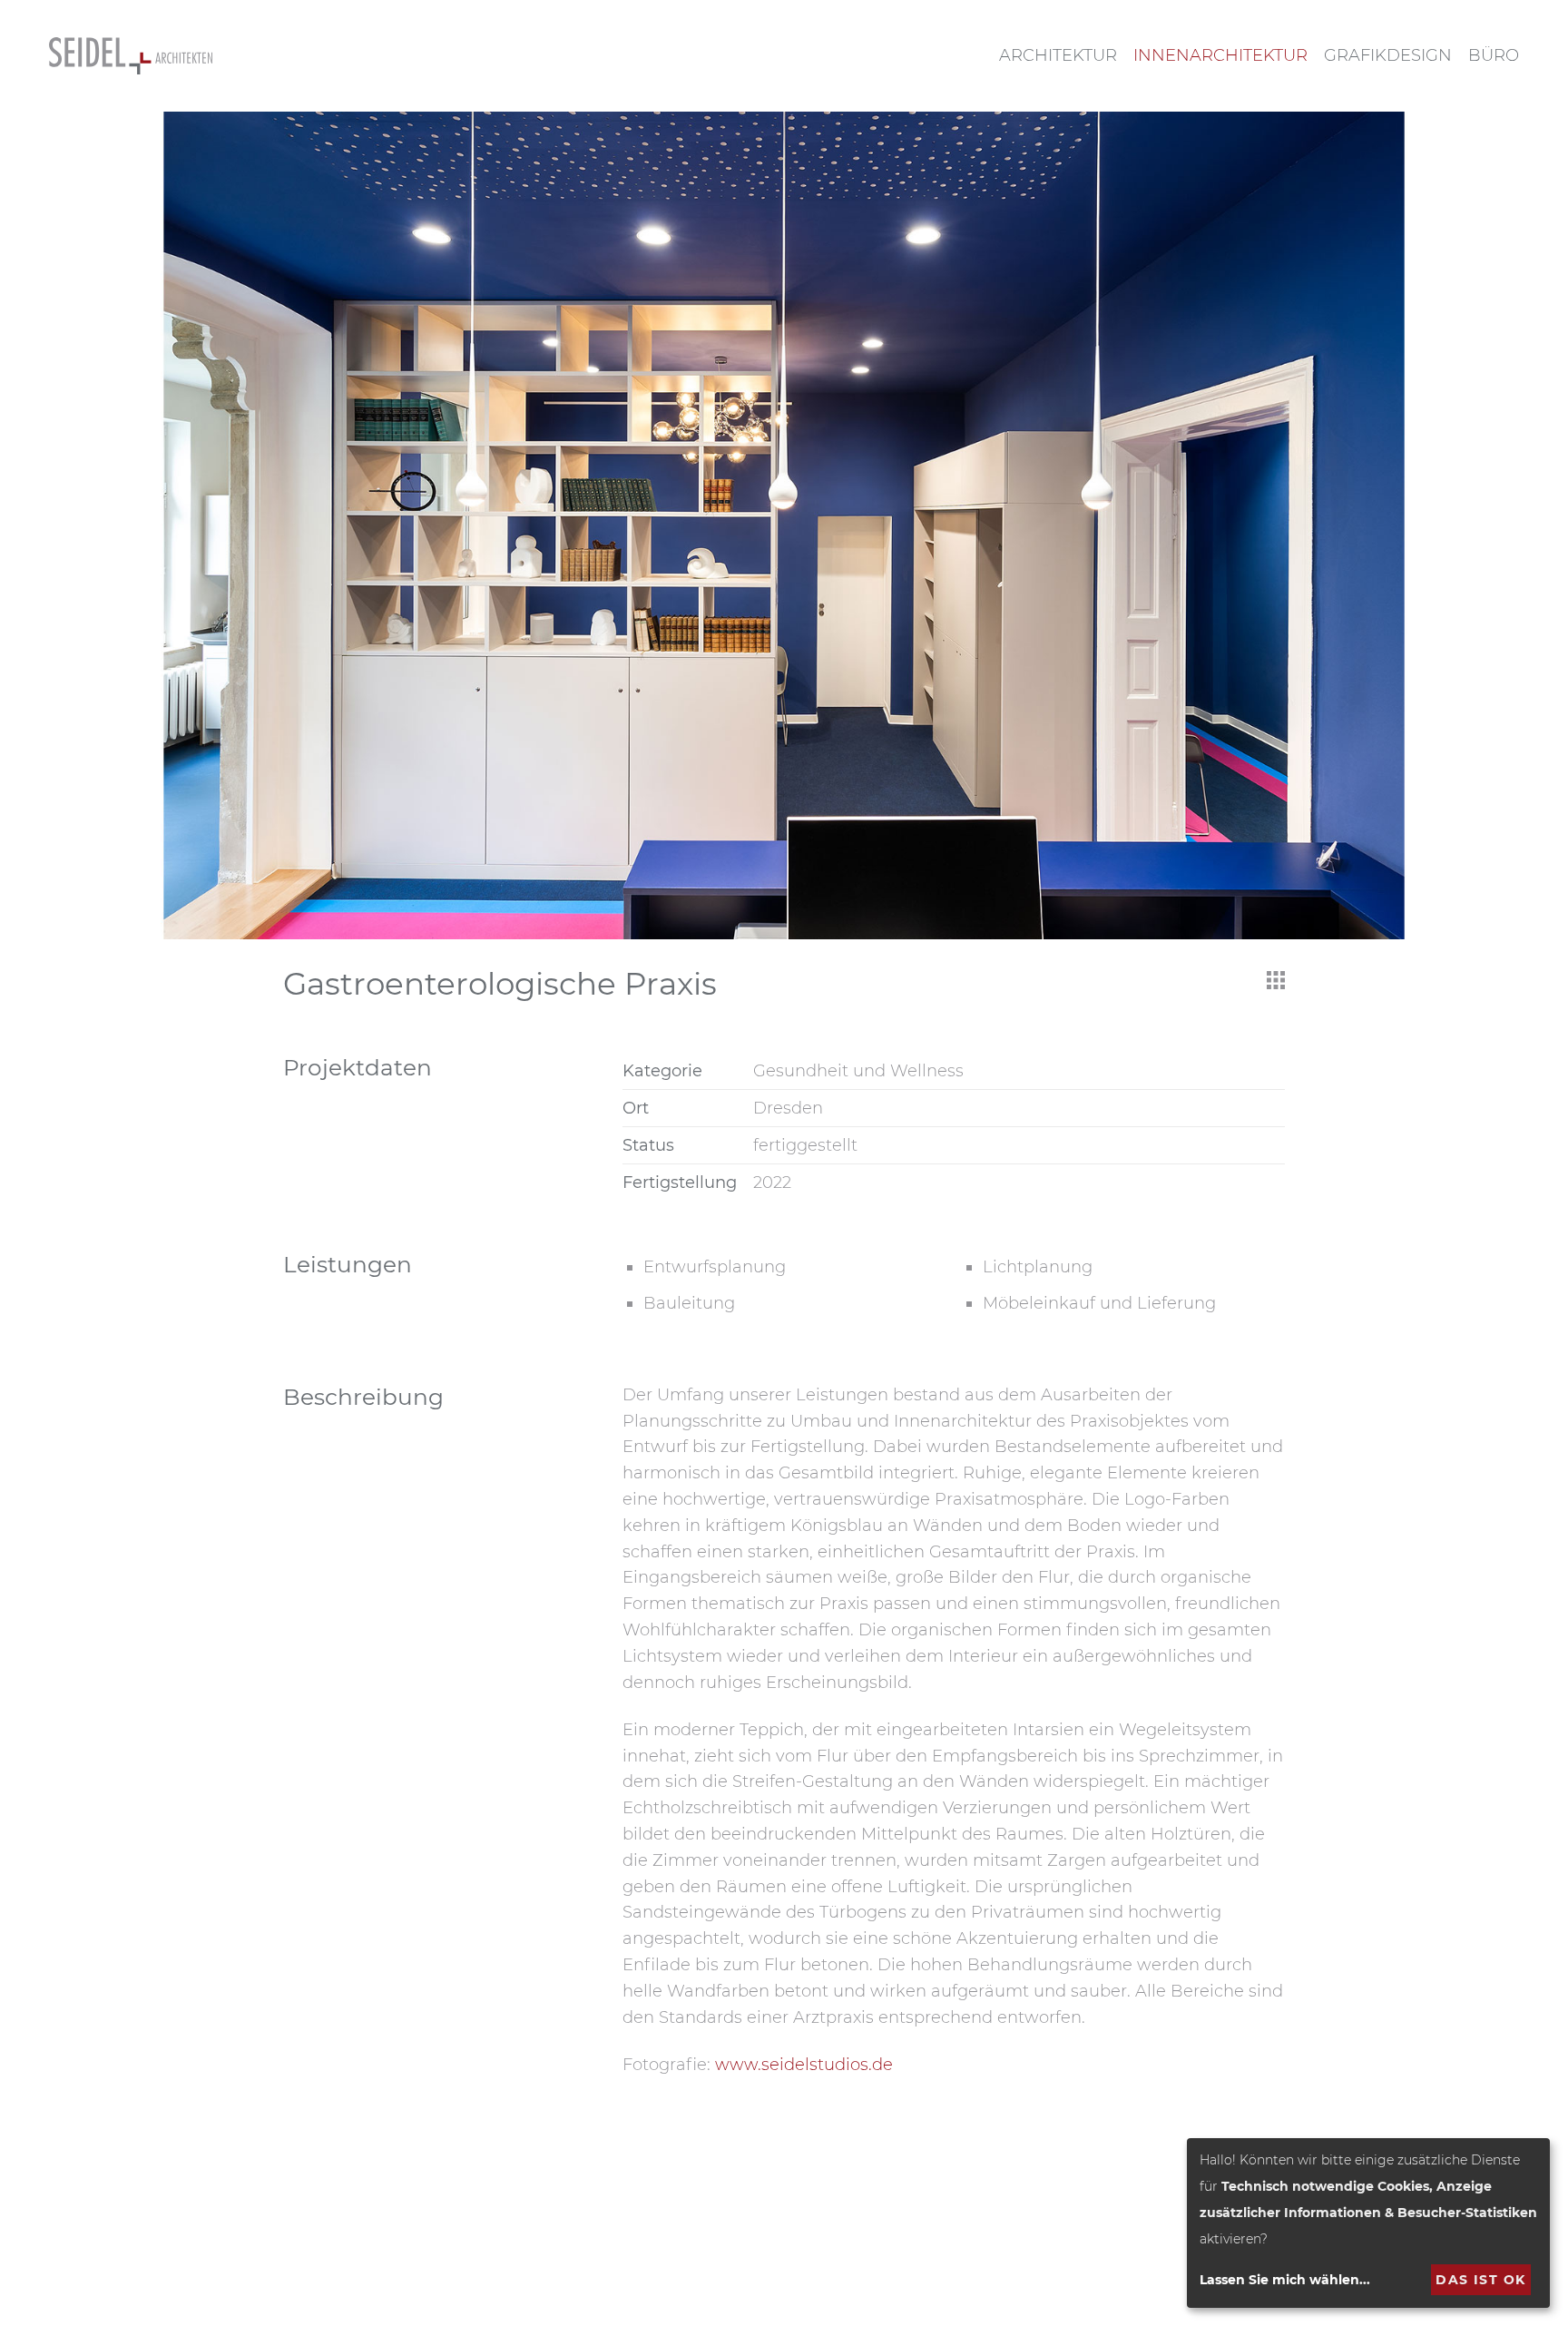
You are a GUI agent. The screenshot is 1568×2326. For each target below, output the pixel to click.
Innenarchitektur (1220, 55)
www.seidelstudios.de (804, 2065)
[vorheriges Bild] (80, 525)
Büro (1494, 55)
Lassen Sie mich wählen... (1285, 2280)
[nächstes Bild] (1488, 525)
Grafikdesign (1388, 55)
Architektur (1058, 55)
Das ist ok (1480, 2280)
